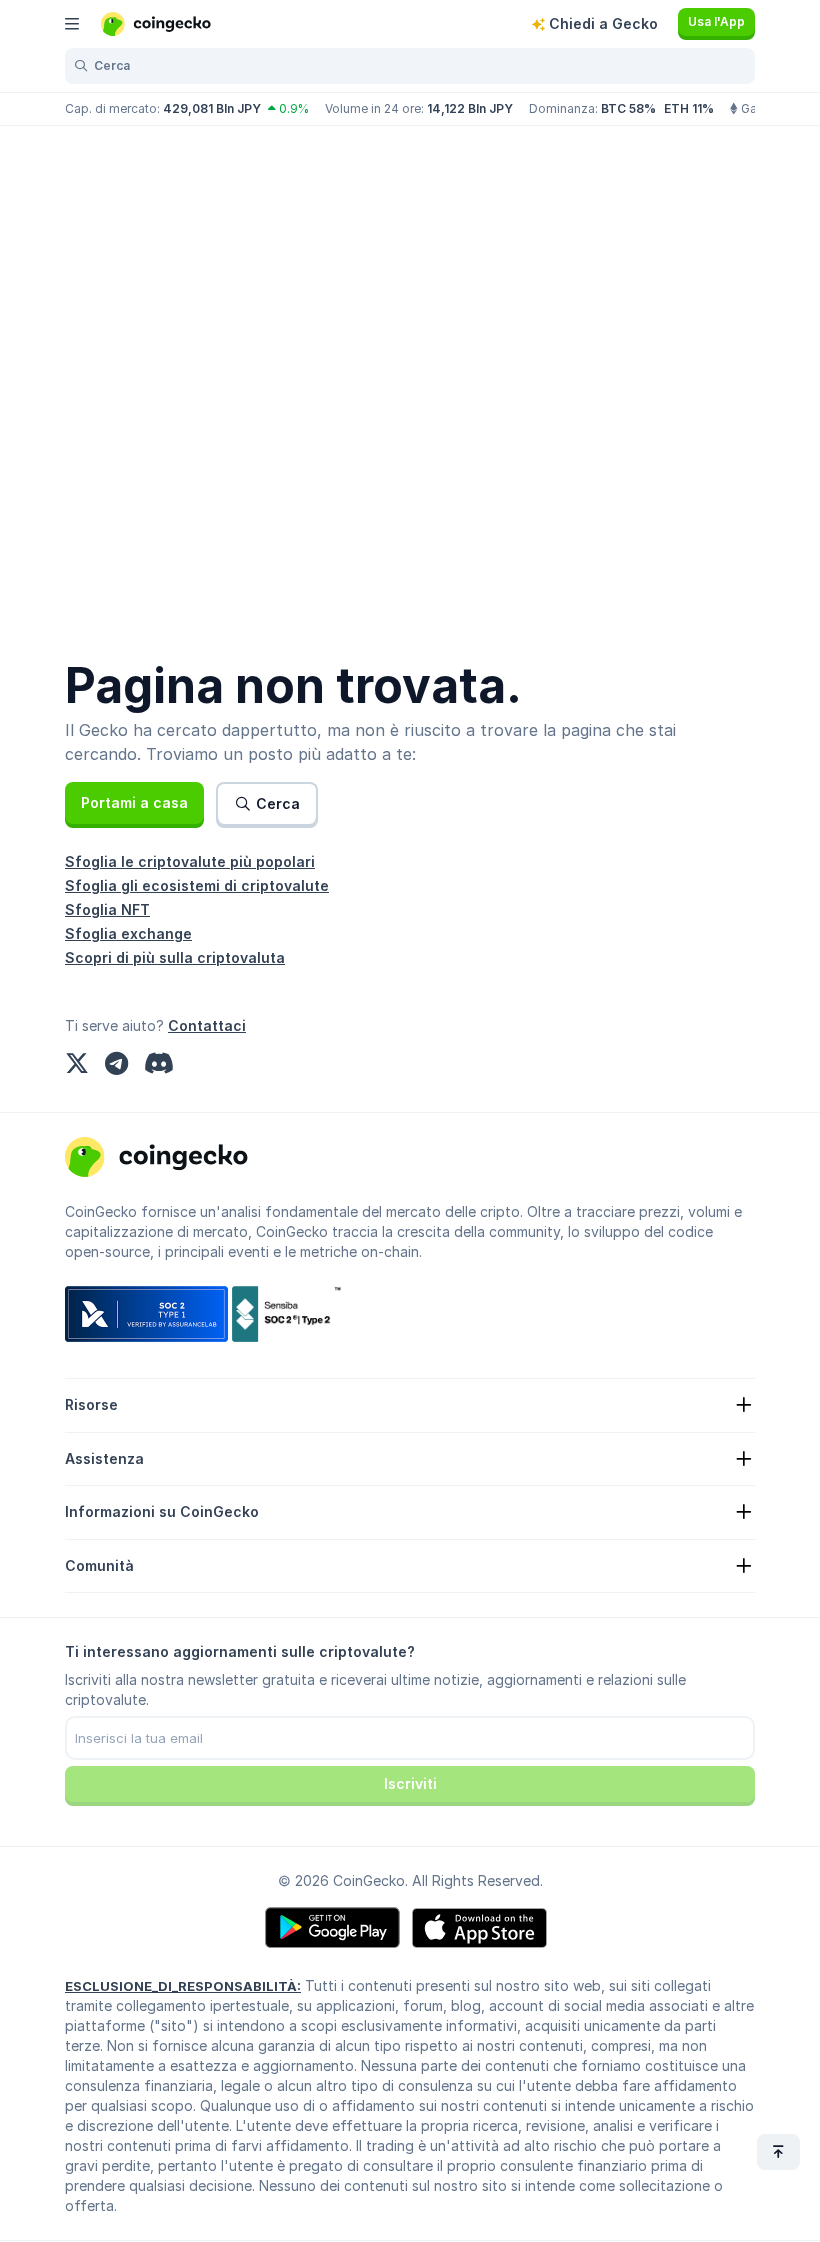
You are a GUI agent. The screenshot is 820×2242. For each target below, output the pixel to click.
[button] (134, 803)
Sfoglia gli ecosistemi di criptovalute (197, 885)
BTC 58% (628, 108)
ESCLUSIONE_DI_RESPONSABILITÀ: (183, 1986)
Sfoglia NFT (107, 909)
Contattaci (207, 1025)
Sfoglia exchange (128, 933)
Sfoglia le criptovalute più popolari (190, 861)
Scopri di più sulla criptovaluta (175, 957)
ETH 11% (689, 108)
